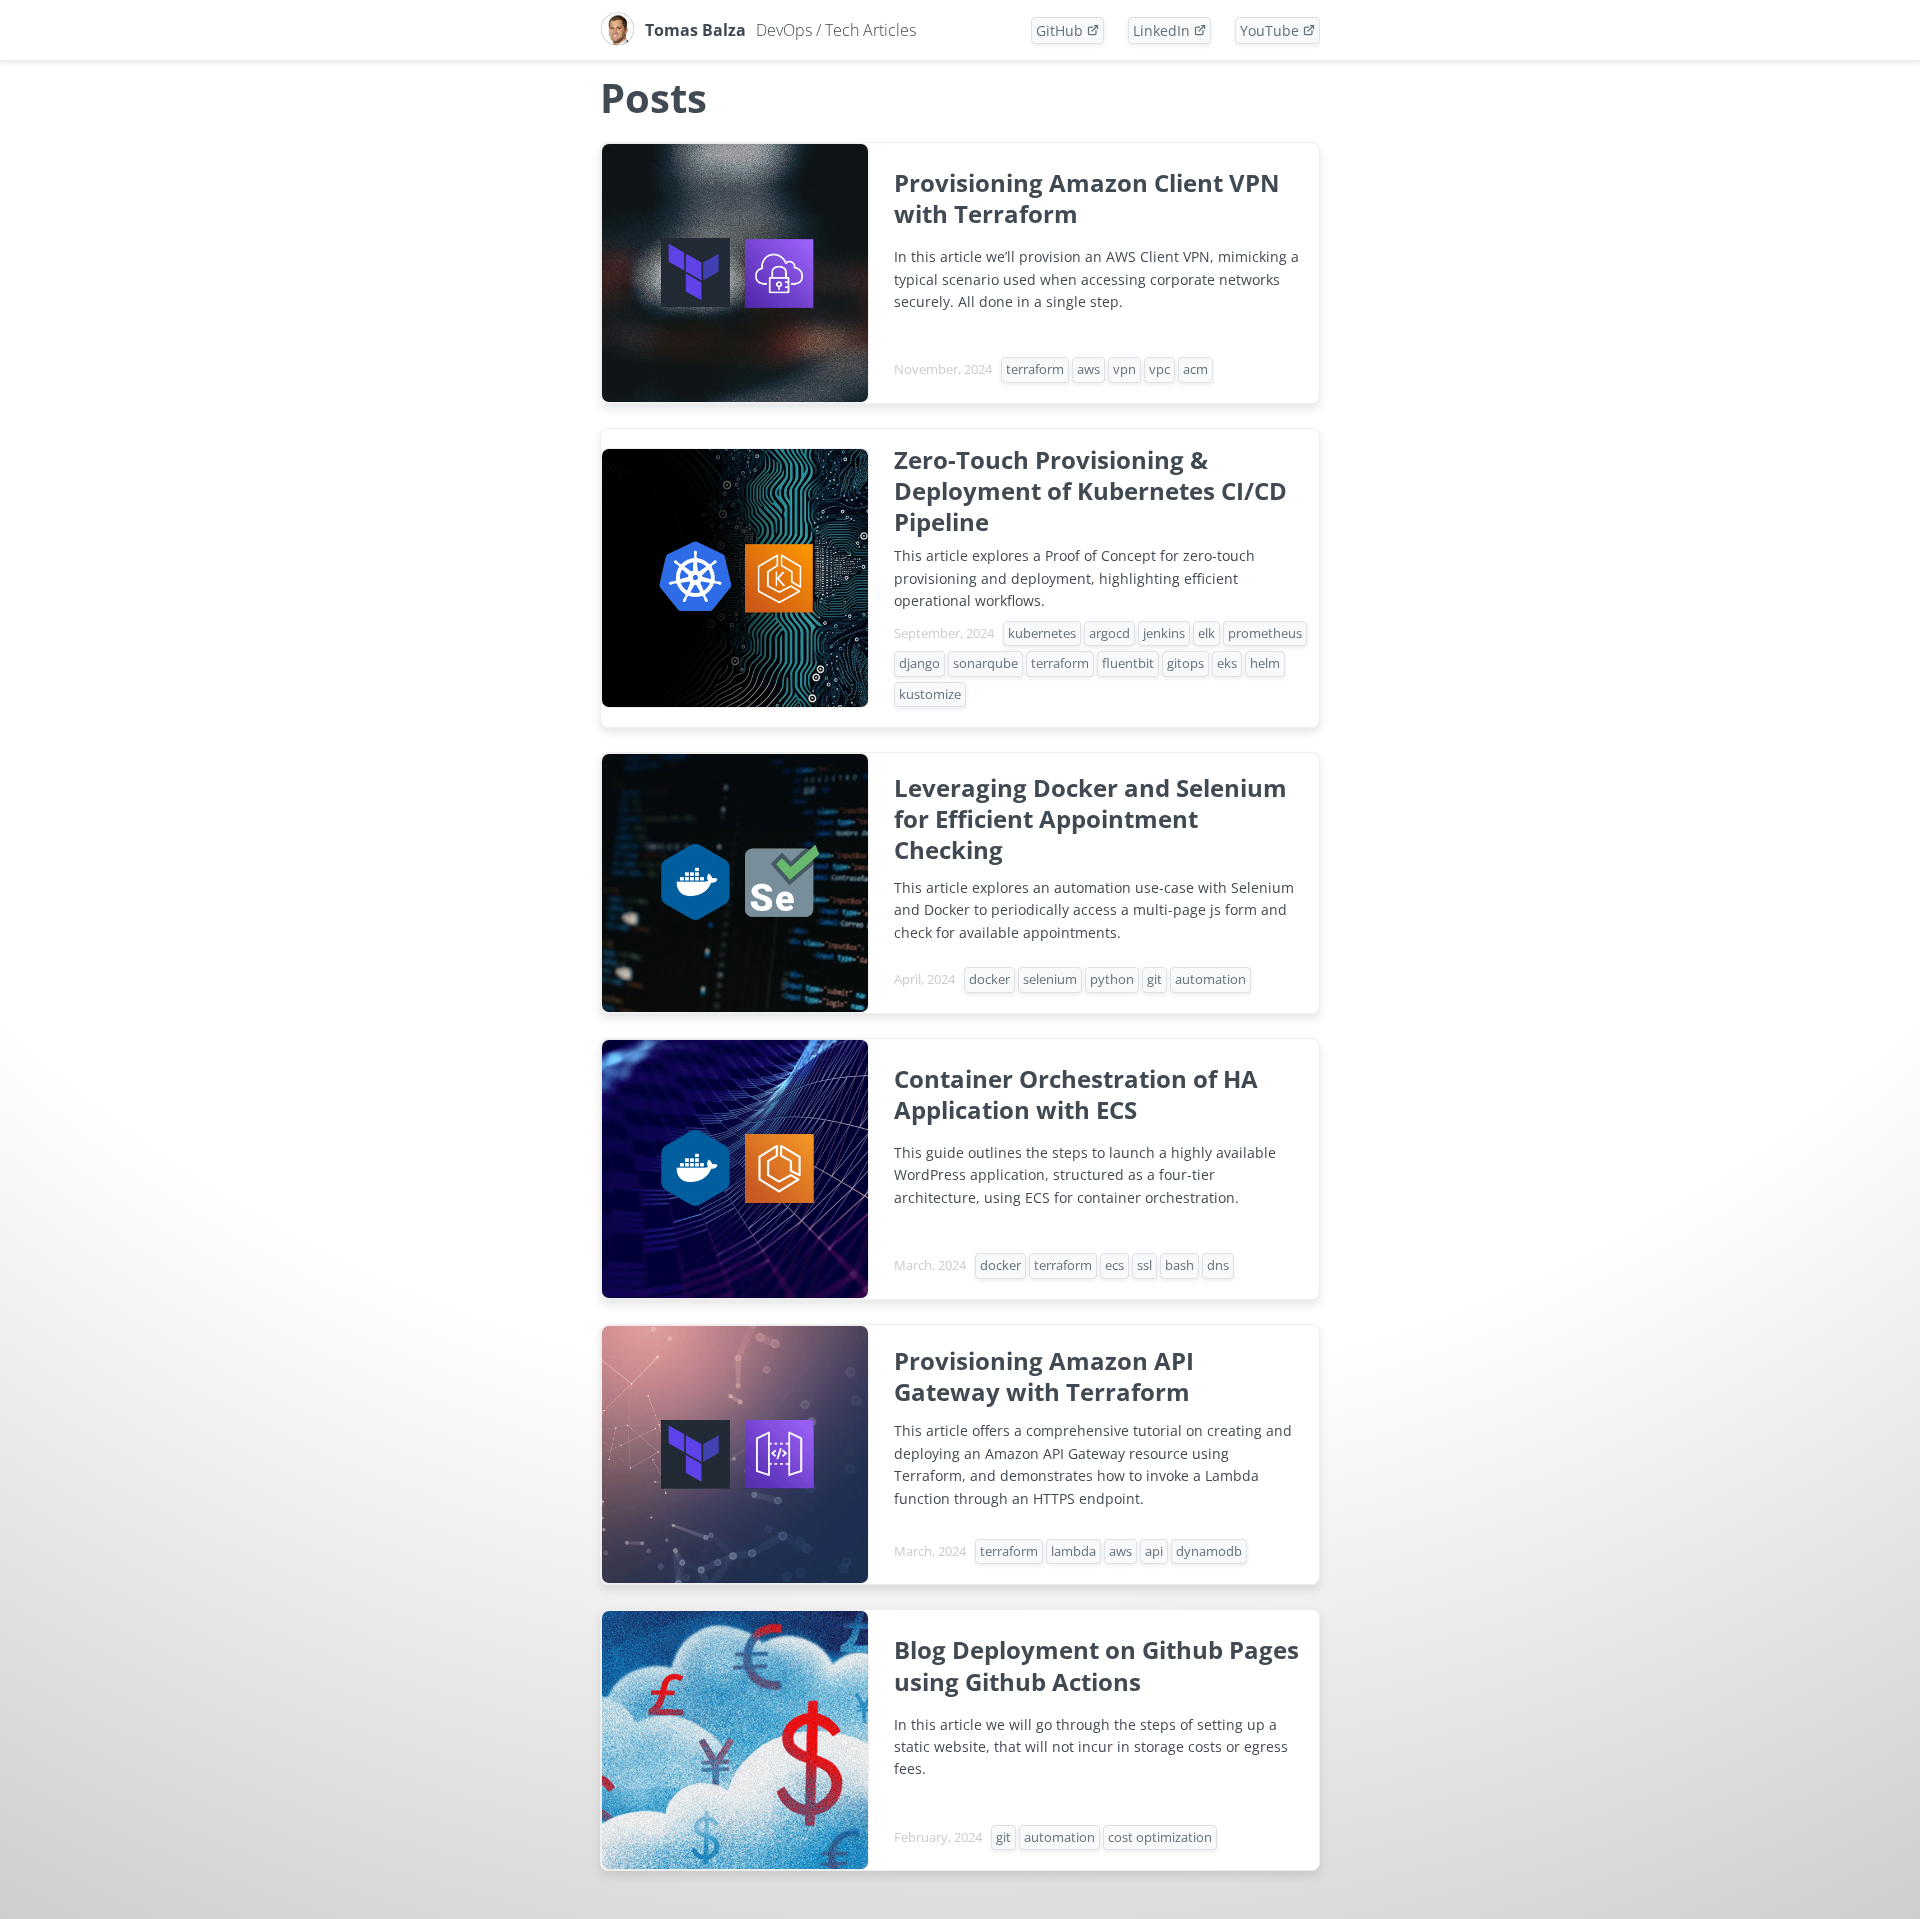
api (1154, 1551)
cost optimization (1160, 1837)
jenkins (1164, 633)
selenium (1050, 979)
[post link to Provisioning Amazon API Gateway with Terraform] (960, 1455)
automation (1210, 979)
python (1112, 979)
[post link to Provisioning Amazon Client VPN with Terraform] (960, 273)
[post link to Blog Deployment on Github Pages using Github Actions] (960, 1740)
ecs (1114, 1265)
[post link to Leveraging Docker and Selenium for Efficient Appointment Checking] (960, 883)
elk (1206, 633)
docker (989, 979)
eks (1227, 663)
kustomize (930, 694)
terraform (1035, 369)
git (1154, 979)
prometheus (1265, 633)
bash (1179, 1265)
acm (1195, 369)
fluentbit (1128, 663)
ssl (1144, 1265)
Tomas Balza (780, 30)
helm (1265, 663)
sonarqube (985, 663)
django (919, 663)
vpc (1159, 369)
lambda (1073, 1551)
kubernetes (1042, 633)
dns (1218, 1265)
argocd (1109, 633)
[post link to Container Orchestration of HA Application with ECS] (960, 1169)
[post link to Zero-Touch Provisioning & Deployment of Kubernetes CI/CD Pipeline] (960, 578)
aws (1088, 369)
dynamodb (1209, 1551)
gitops (1185, 663)
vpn (1124, 369)
